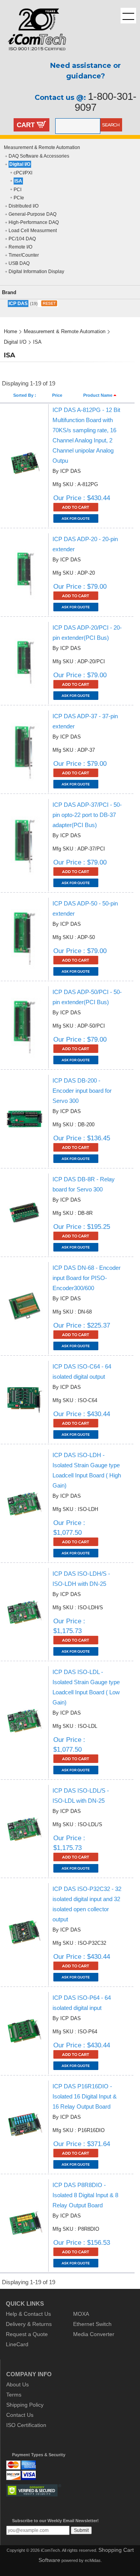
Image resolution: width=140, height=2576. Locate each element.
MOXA (81, 2314)
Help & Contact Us (28, 2314)
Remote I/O (20, 247)
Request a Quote (27, 2334)
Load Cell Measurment (33, 231)
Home (10, 331)
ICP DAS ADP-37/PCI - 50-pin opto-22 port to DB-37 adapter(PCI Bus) (87, 815)
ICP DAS (18, 304)
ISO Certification (26, 2425)
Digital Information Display (36, 272)
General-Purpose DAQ (32, 214)
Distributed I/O (24, 206)
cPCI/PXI (23, 173)
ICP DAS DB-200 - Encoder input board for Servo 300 (82, 1091)
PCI (17, 190)
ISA (18, 181)
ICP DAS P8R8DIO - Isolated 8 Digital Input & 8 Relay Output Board (85, 2195)
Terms (14, 2395)
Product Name (98, 395)
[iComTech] (33, 57)
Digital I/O (20, 164)
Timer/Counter (24, 255)
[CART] (41, 126)
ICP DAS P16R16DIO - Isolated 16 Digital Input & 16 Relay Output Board (85, 2096)
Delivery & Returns (29, 2324)
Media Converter (94, 2334)
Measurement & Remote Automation (42, 147)
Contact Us (20, 2415)
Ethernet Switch (92, 2324)
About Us (17, 2384)
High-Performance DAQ (34, 222)
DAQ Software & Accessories (39, 156)
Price (57, 395)
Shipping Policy (25, 2405)
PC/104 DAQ (22, 239)
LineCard (17, 2344)
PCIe (19, 198)
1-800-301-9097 (106, 102)
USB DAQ (19, 263)
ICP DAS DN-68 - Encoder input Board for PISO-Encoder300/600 (87, 1278)
